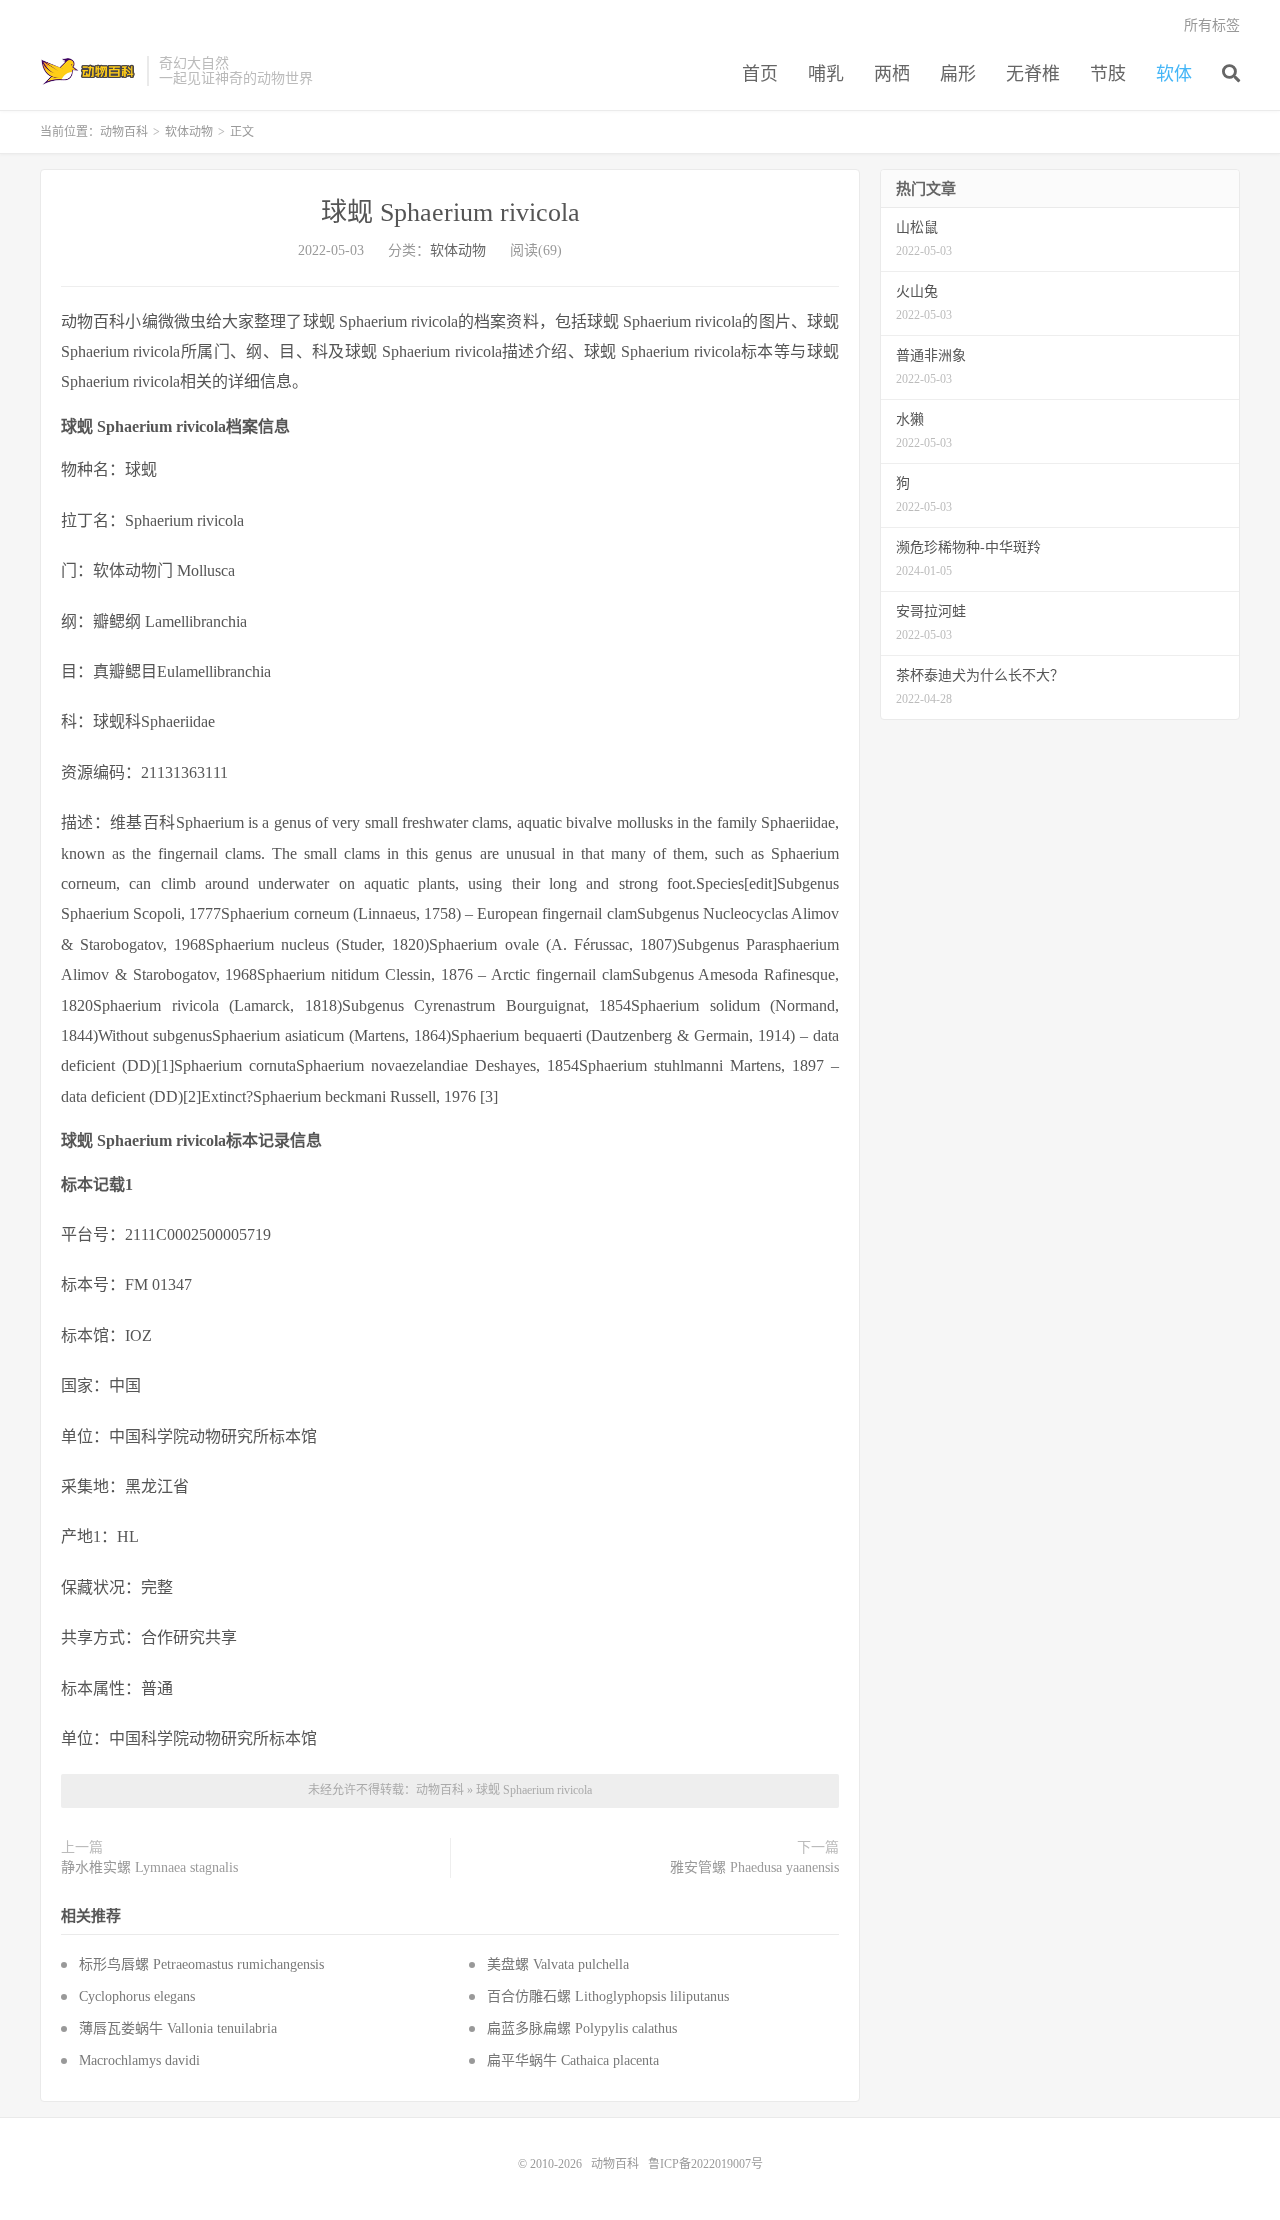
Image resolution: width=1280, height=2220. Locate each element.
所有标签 (1212, 25)
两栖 (892, 74)
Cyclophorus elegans (137, 1996)
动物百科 (88, 71)
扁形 (958, 74)
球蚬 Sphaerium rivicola (450, 212)
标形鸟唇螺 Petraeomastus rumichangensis (201, 1964)
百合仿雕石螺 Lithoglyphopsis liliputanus (608, 1996)
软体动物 (189, 132)
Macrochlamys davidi (139, 2060)
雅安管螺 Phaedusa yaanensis (754, 1867)
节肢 (1108, 74)
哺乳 (826, 74)
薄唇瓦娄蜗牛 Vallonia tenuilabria (178, 2028)
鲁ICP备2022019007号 (705, 2164)
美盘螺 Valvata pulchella (558, 1964)
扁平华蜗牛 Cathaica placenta (573, 2060)
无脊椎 (1033, 74)
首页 (760, 74)
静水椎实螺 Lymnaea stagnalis (149, 1867)
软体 (1174, 74)
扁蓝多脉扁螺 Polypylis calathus (582, 2028)
